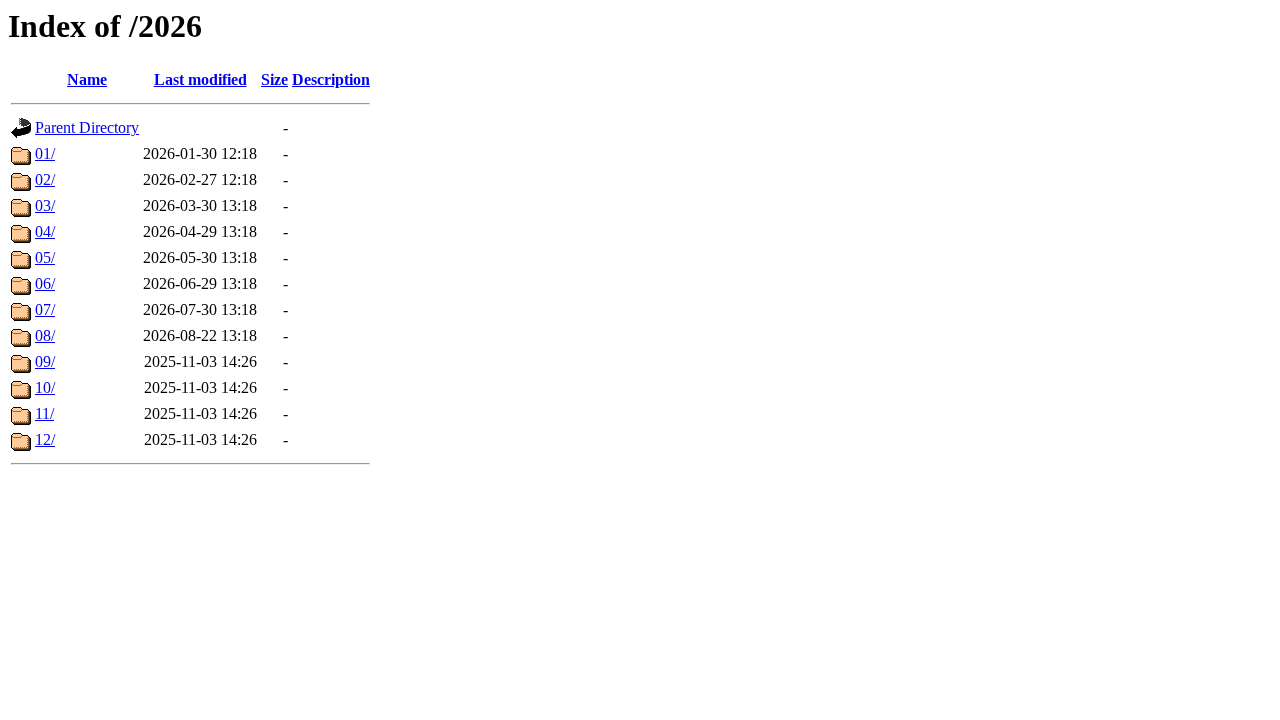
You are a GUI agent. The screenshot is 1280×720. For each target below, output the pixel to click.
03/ (45, 205)
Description (331, 79)
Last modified (200, 79)
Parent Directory (87, 127)
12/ (45, 439)
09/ (45, 361)
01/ (45, 153)
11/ (44, 413)
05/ (45, 257)
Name (87, 79)
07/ (45, 309)
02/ (45, 179)
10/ (45, 387)
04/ (45, 231)
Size (274, 79)
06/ (45, 283)
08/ (45, 335)
